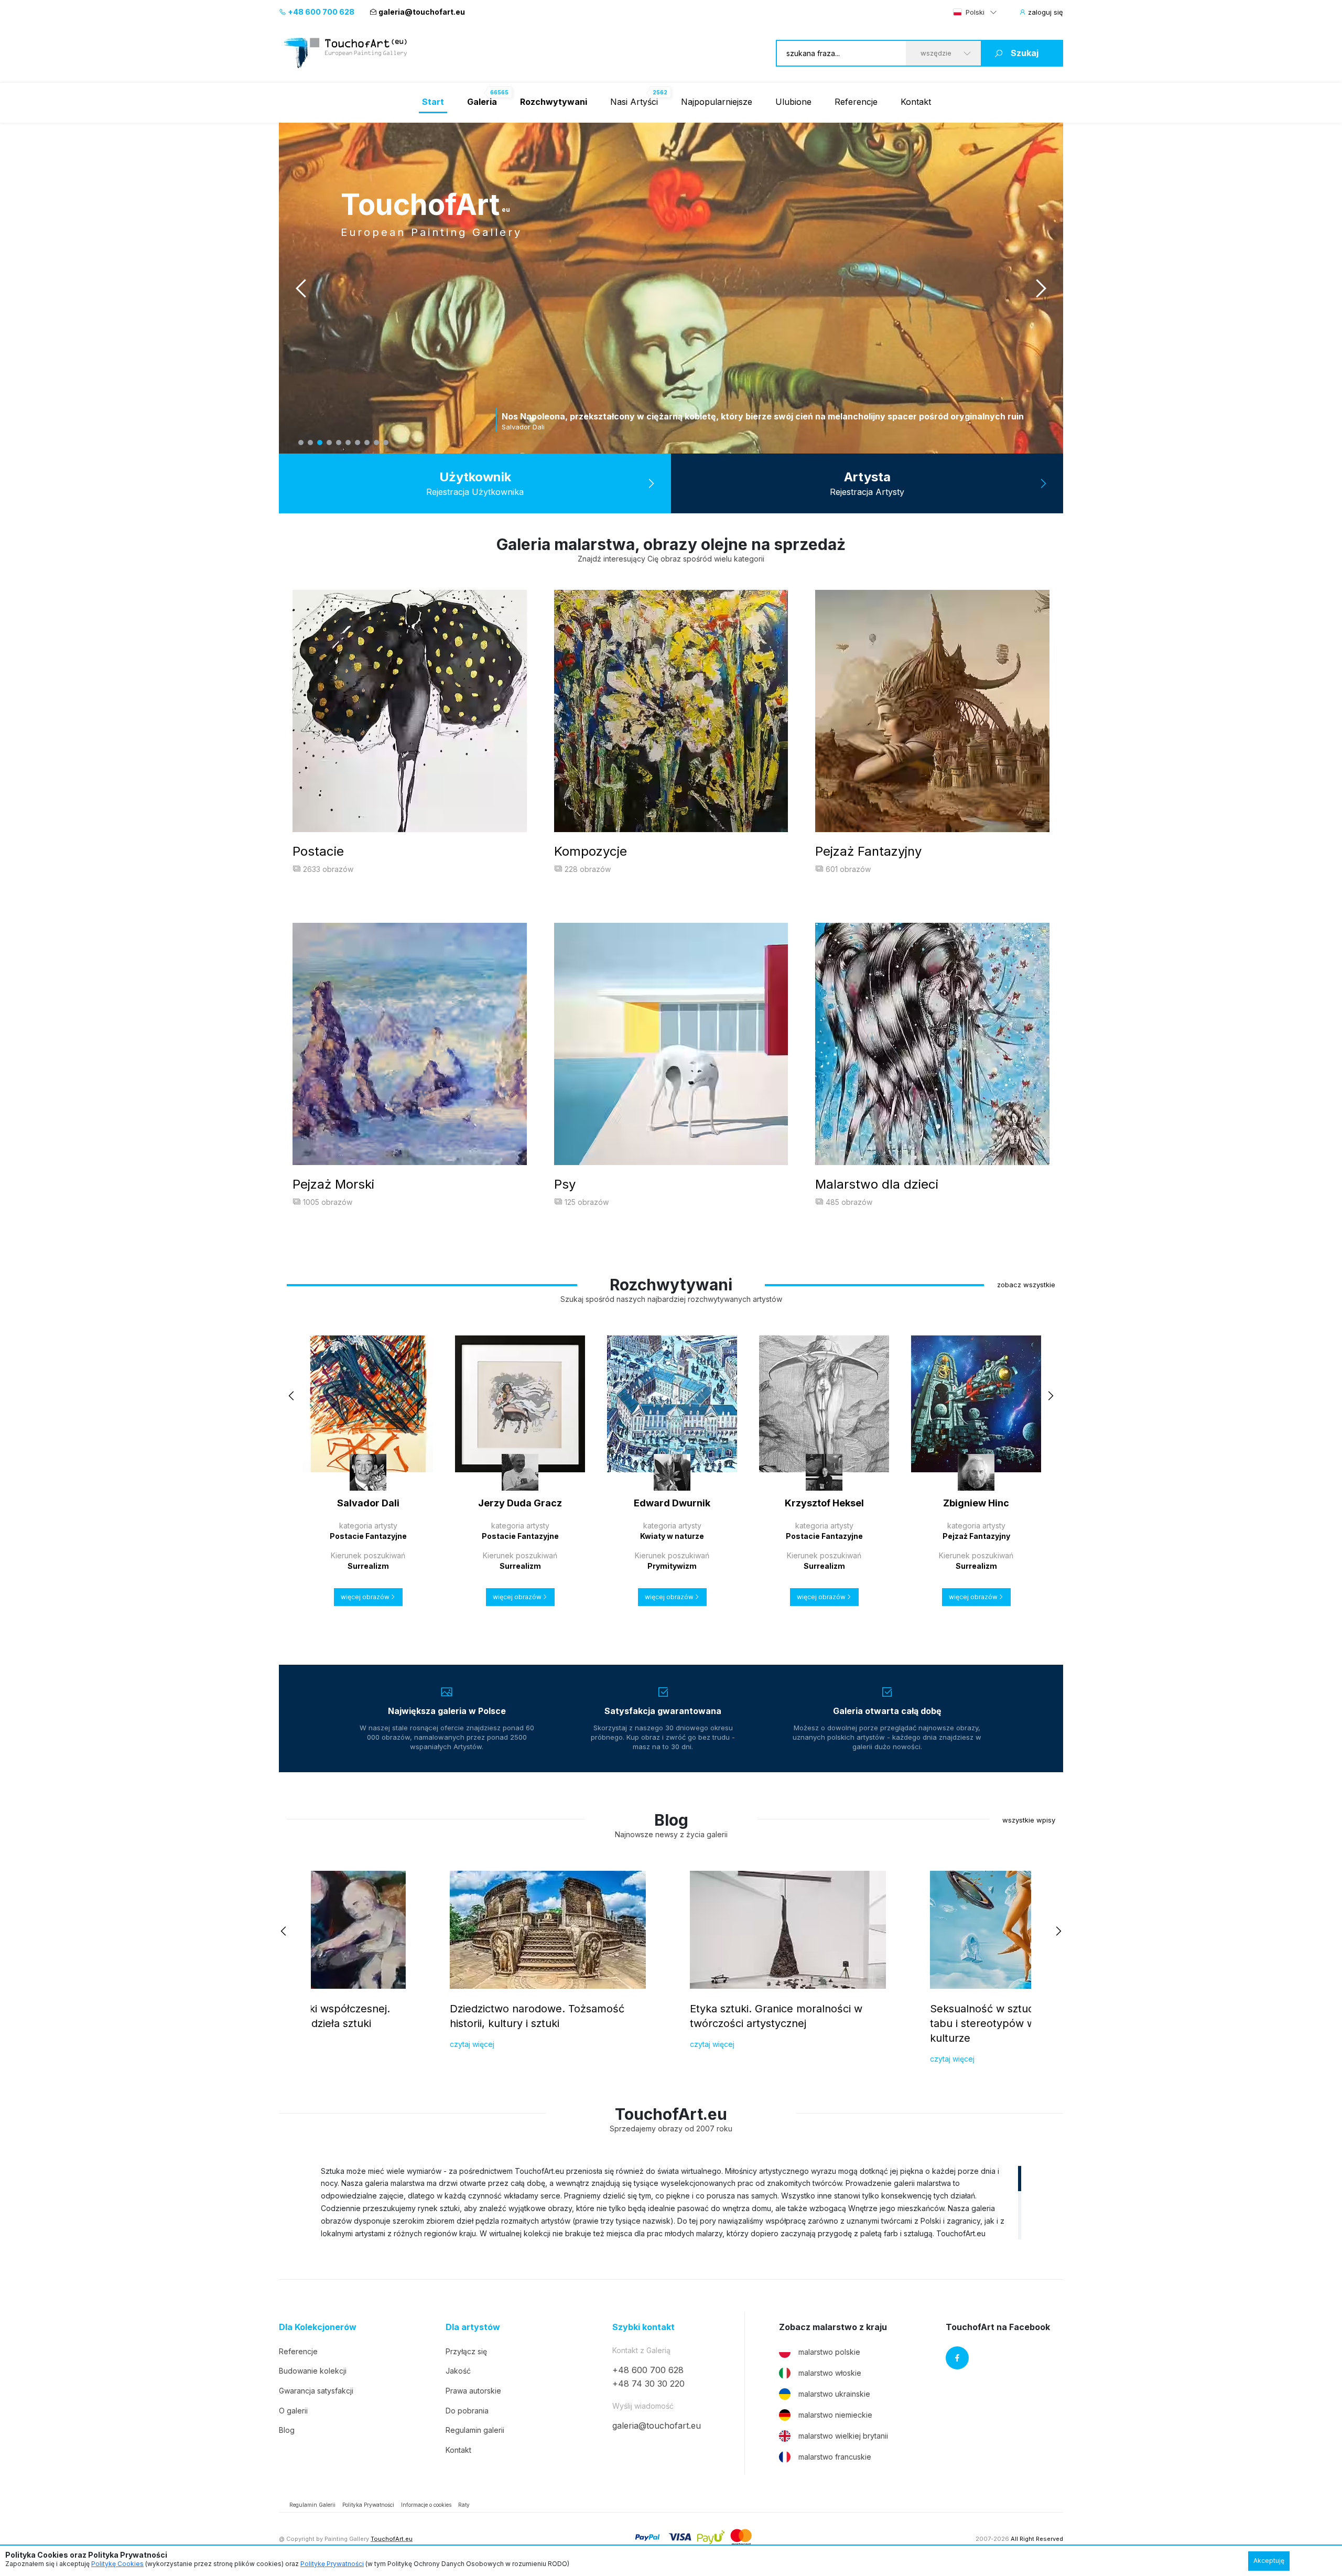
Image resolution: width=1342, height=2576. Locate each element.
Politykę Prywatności (332, 2564)
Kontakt (916, 102)
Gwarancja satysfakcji (316, 2391)
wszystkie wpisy (1029, 1820)
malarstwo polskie (829, 2352)
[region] (671, 2202)
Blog (287, 2430)
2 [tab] (310, 443)
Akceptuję (1269, 2561)
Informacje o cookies (426, 2505)
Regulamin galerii (475, 2430)
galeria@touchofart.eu (422, 12)
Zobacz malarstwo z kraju (833, 2327)
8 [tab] (367, 443)
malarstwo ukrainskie (834, 2394)
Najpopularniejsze (717, 102)
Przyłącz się (466, 2351)
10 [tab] (386, 443)
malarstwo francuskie (835, 2457)
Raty (464, 2505)
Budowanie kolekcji (313, 2371)
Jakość (458, 2371)
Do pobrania (467, 2411)
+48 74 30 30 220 (648, 2384)
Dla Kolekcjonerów (318, 2327)
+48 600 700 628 (320, 12)
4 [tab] (329, 443)
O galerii (293, 2411)
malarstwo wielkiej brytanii (843, 2436)
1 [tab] (301, 443)
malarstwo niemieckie (835, 2415)
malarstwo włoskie (830, 2373)
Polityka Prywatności (368, 2505)
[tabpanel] (671, 288)
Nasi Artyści (634, 102)
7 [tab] (358, 443)
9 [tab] (376, 443)
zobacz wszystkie (1026, 1285)
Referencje (856, 102)
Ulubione (793, 102)
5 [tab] (339, 443)
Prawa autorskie (473, 2391)
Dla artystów (473, 2327)
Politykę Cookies (117, 2564)
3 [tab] (320, 443)
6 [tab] (348, 443)
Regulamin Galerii (312, 2505)
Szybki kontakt (643, 2327)
